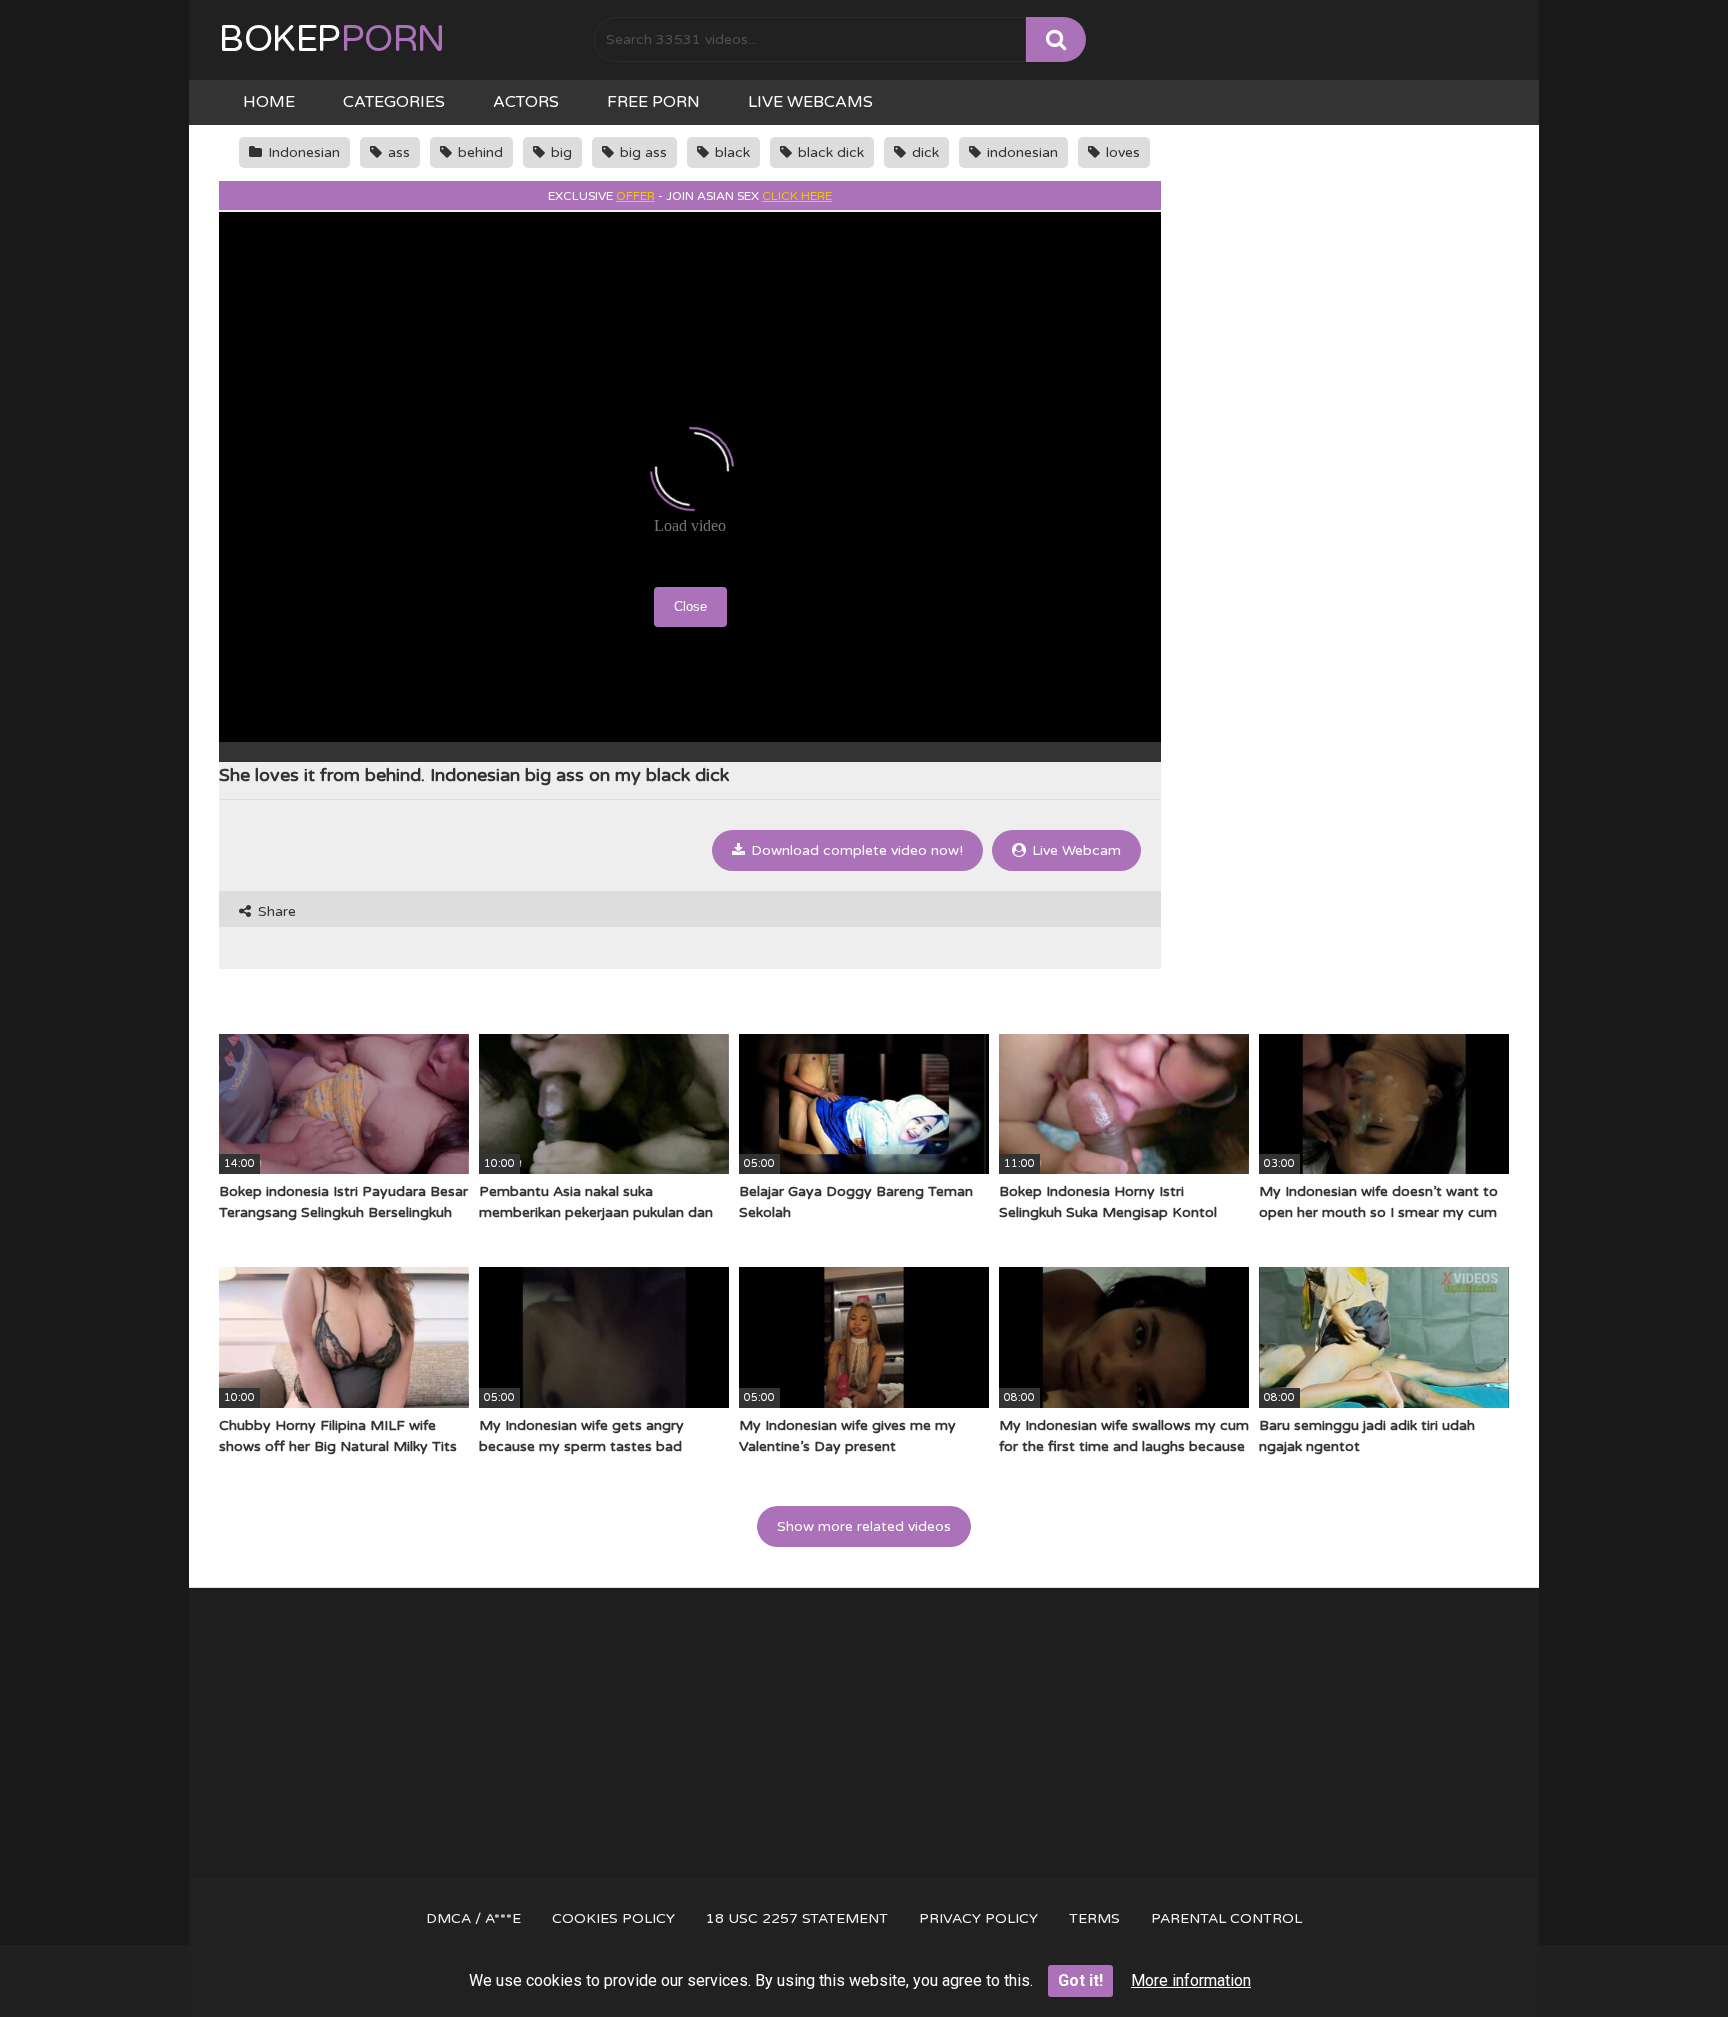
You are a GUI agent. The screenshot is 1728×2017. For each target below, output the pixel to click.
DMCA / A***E (473, 1918)
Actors (526, 102)
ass (397, 152)
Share (275, 911)
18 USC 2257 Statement (797, 1918)
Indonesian (302, 152)
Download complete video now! (855, 850)
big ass (641, 152)
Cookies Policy (613, 1918)
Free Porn (653, 102)
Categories (394, 102)
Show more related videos (864, 1526)
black (730, 152)
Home (269, 102)
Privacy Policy (978, 1918)
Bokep (332, 39)
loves (1121, 152)
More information (1191, 1980)
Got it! (1080, 1980)
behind (478, 152)
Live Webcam (1074, 850)
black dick (829, 152)
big (559, 152)
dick (923, 152)
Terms (1094, 1918)
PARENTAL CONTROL (1226, 1918)
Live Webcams (810, 102)
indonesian (1020, 152)
